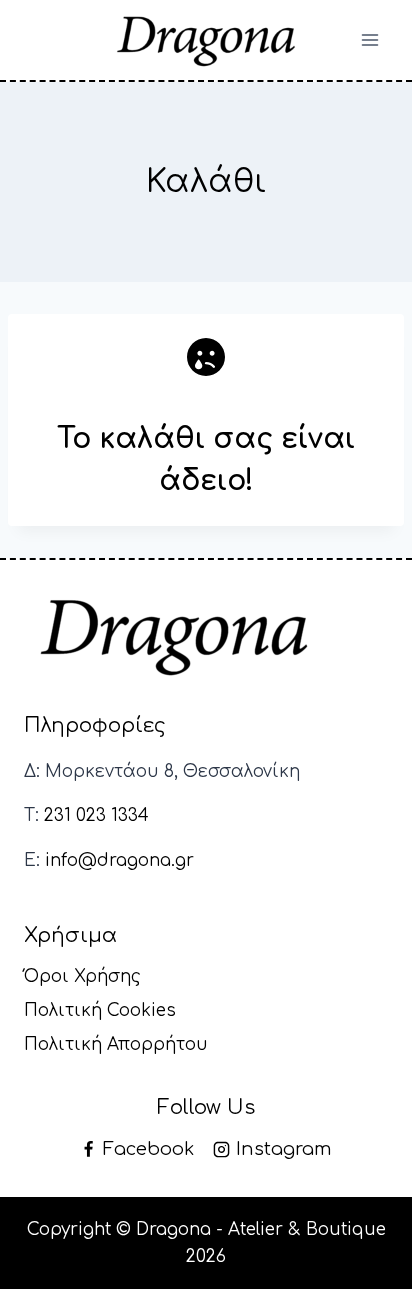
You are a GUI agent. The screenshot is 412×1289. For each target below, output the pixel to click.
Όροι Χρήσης (82, 976)
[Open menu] (369, 39)
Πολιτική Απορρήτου (116, 1044)
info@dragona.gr (119, 860)
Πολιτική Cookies (100, 1010)
